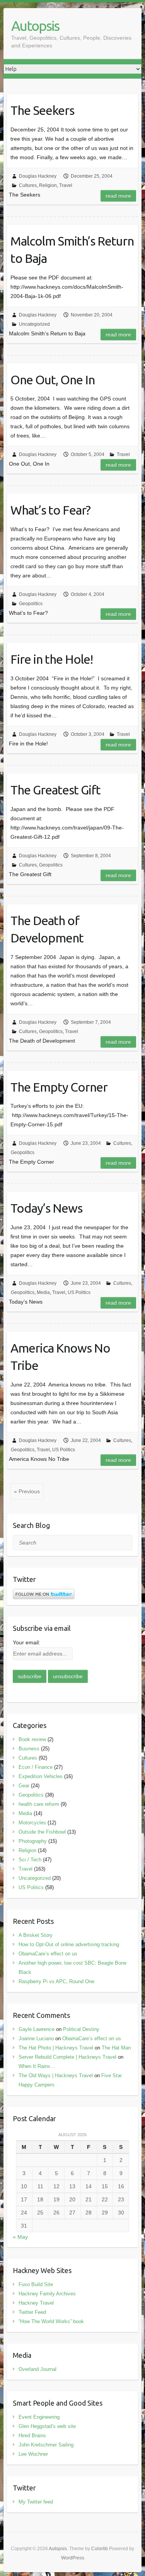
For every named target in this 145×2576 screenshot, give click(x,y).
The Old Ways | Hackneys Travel (56, 2075)
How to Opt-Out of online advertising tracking (69, 1944)
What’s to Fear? (50, 510)
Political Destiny (81, 2029)
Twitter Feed (32, 2312)
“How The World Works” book (51, 2321)
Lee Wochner (33, 2454)
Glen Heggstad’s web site (47, 2426)
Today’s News (46, 1208)
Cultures (28, 185)
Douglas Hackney (38, 176)
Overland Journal (38, 2369)
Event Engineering (39, 2417)
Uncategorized (34, 324)
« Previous (27, 1491)
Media (43, 1292)
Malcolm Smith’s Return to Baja (72, 250)
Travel (66, 185)
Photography (33, 1841)
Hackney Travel (36, 2303)
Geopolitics (31, 604)
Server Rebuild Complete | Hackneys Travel (67, 2057)
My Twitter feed (36, 2502)
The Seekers (42, 110)
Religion (48, 185)
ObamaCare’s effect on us (48, 1954)
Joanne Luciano (36, 2038)
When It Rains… (37, 2066)
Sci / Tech (30, 1860)
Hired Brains (32, 2436)
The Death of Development (47, 929)
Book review (32, 1739)
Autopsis (35, 26)
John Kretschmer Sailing (46, 2445)
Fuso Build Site (36, 2284)
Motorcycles (32, 1823)
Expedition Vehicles (41, 1776)
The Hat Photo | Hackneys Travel (56, 2048)
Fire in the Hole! (52, 659)
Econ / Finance (36, 1767)
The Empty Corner (59, 1087)
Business (29, 1749)
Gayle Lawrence (37, 2029)
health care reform (39, 1804)
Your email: (26, 1642)
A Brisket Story (36, 1935)
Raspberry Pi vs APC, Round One (56, 1981)
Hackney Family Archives (47, 2294)
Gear (24, 1786)
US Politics (79, 1292)
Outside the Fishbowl (42, 1832)
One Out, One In (53, 380)
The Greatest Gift (55, 790)
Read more (118, 196)
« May (20, 2237)
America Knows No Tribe (60, 1357)
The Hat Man (116, 2048)
